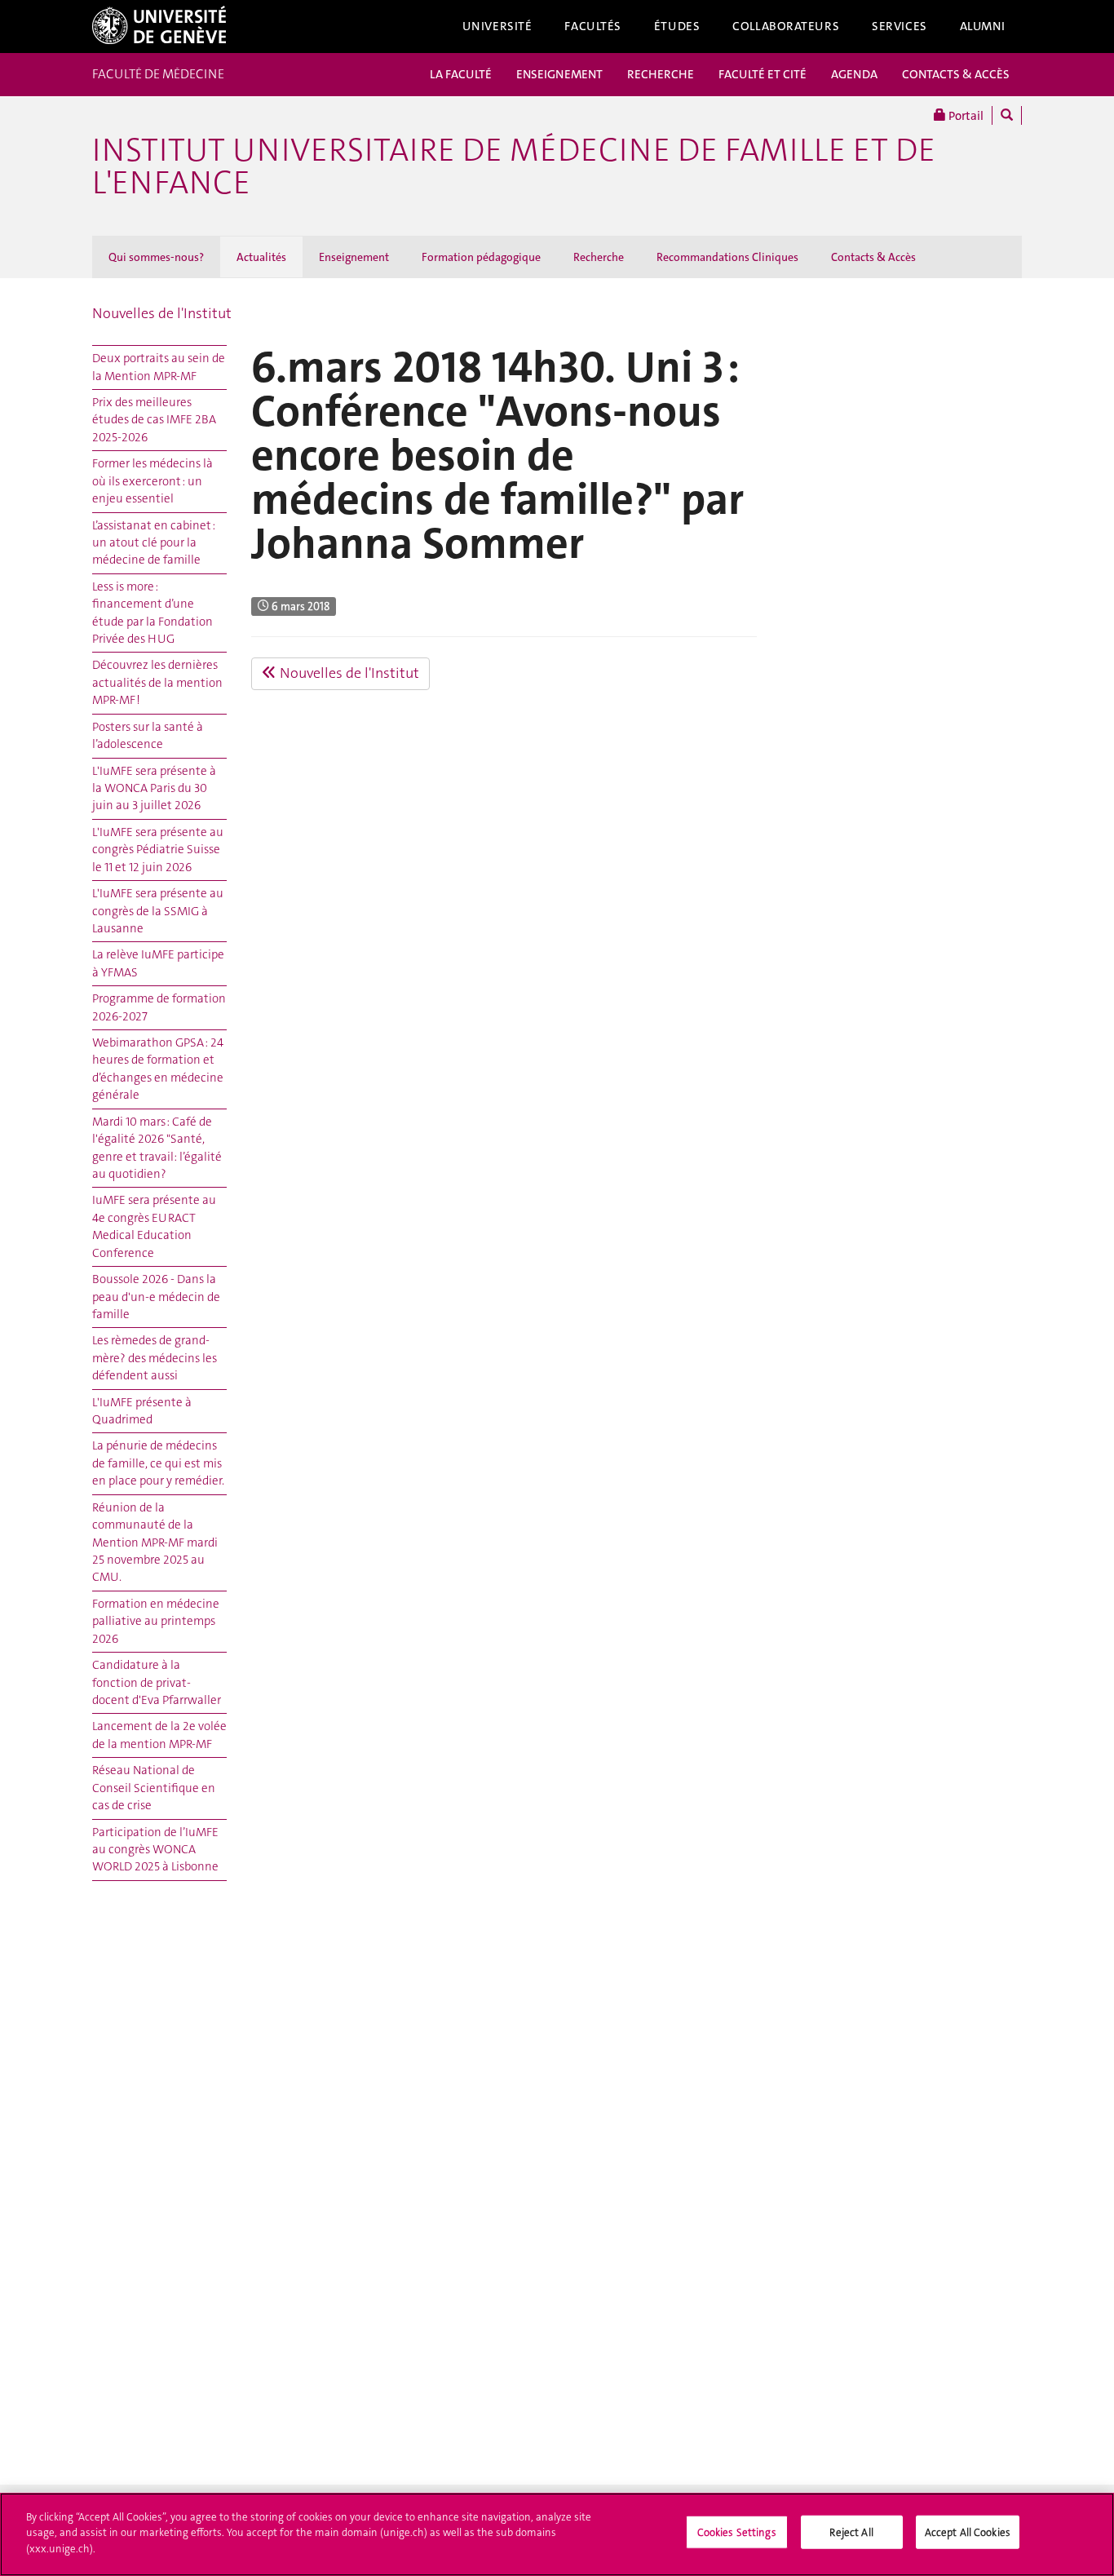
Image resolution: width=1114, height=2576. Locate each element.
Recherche (599, 257)
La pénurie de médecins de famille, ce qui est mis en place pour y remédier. (158, 1463)
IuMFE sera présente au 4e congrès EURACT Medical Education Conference (154, 1226)
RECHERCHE (661, 74)
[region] (557, 2534)
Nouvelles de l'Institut (162, 313)
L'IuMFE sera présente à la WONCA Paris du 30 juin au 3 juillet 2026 (154, 788)
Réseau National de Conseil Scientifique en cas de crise (154, 1788)
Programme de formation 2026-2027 (159, 1007)
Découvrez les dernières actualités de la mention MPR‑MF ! (157, 682)
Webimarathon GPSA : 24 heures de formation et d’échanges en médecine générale (158, 1069)
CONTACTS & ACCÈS (956, 74)
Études (677, 26)
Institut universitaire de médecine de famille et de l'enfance (514, 166)
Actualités (261, 257)
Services (900, 26)
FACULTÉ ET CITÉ (763, 74)
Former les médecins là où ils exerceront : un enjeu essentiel (153, 481)
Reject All (851, 2532)
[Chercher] (1007, 115)
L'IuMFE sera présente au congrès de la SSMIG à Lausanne (158, 911)
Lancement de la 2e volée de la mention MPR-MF (159, 1735)
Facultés (593, 26)
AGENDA (854, 74)
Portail (965, 116)
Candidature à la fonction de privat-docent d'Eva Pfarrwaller (157, 1682)
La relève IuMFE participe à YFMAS (158, 963)
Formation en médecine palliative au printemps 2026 (156, 1621)
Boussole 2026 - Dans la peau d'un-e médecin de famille (156, 1297)
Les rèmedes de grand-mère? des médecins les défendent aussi (155, 1358)
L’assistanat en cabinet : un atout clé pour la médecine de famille (154, 543)
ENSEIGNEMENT (559, 74)
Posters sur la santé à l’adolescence (148, 735)
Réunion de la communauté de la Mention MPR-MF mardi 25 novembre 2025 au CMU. (155, 1543)
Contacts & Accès (873, 257)
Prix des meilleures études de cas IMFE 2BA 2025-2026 (154, 420)
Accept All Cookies (968, 2532)
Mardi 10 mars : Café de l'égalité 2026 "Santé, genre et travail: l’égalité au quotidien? (157, 1148)
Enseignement (354, 257)
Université (497, 26)
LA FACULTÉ (461, 74)
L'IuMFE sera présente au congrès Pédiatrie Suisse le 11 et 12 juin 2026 (158, 850)
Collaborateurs (786, 26)
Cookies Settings (737, 2532)
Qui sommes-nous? (156, 257)
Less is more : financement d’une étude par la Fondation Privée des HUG (153, 613)
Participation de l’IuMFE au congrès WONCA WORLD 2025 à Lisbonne (155, 1850)
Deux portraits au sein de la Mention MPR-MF (159, 367)
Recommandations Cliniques (727, 257)
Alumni (983, 26)
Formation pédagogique (481, 257)
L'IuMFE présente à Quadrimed (142, 1411)
